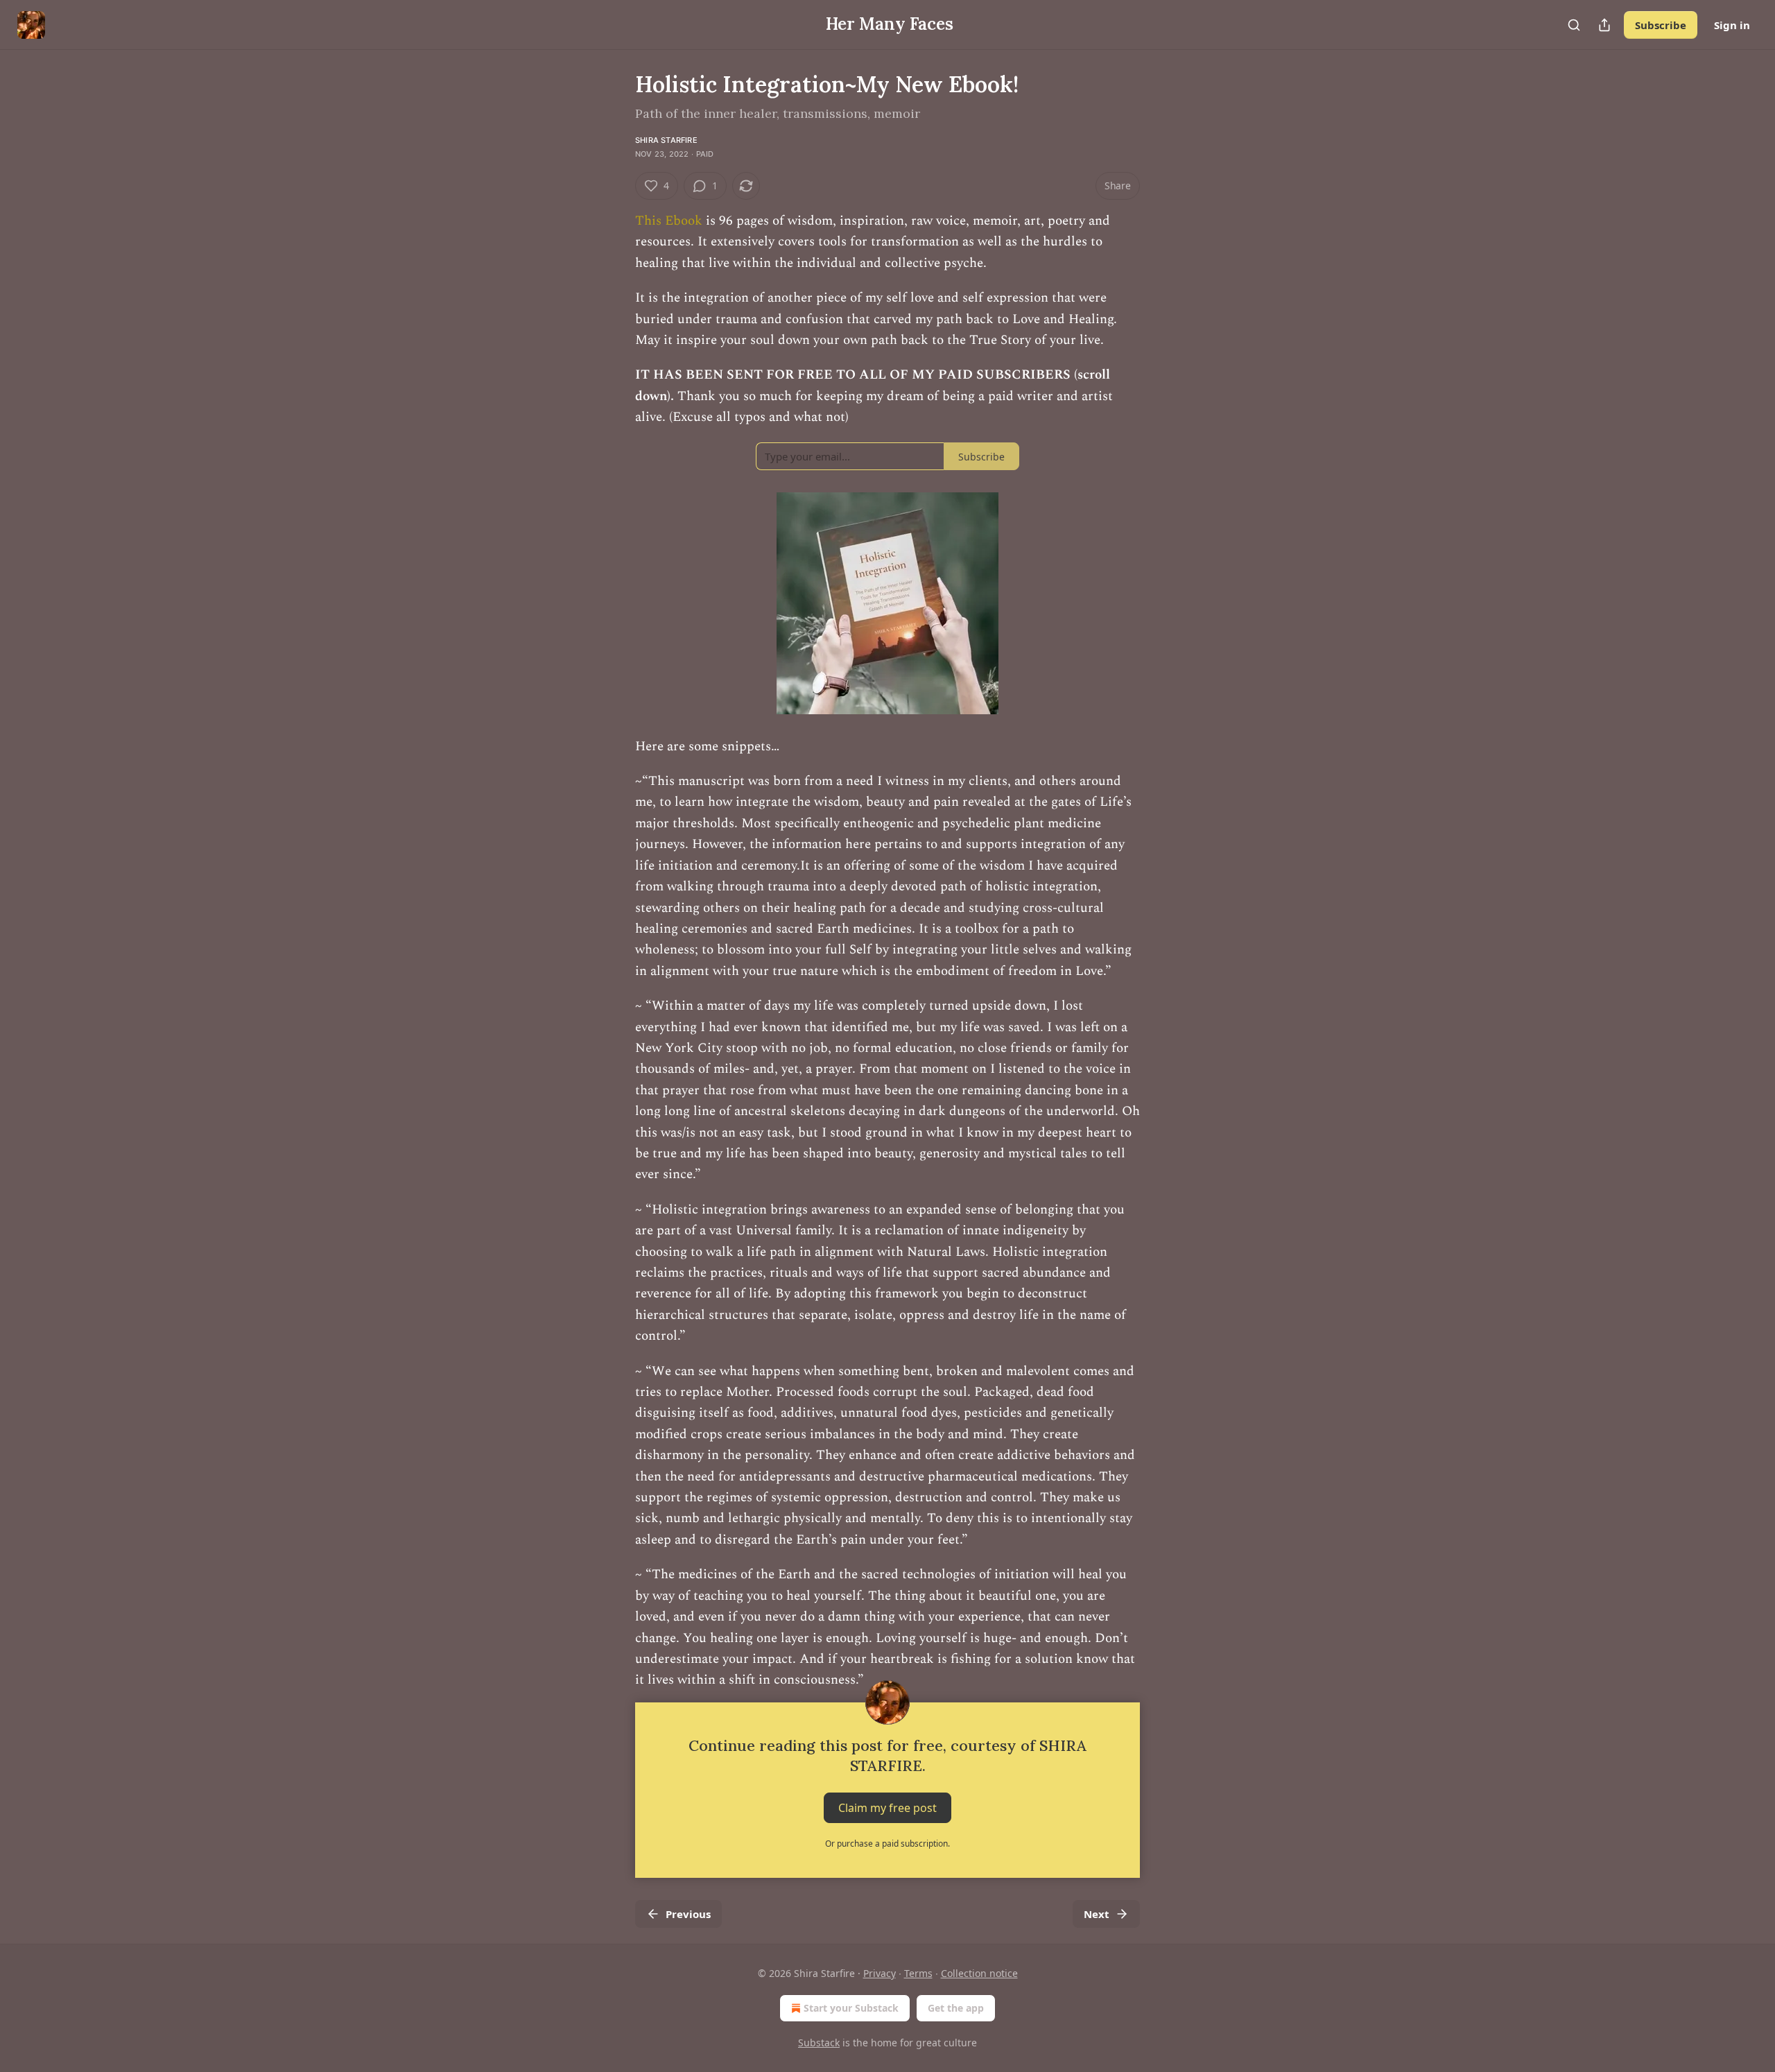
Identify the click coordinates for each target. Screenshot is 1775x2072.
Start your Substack (851, 2008)
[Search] (1574, 25)
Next (1097, 1914)
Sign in (1732, 25)
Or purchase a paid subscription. (887, 1844)
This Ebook (670, 221)
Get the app (956, 2008)
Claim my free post (887, 1807)
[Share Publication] (1604, 25)
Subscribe (1661, 25)
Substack (819, 2043)
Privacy (880, 1973)
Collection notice (979, 1973)
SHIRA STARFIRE (666, 140)
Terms (918, 1973)
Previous (688, 1914)
